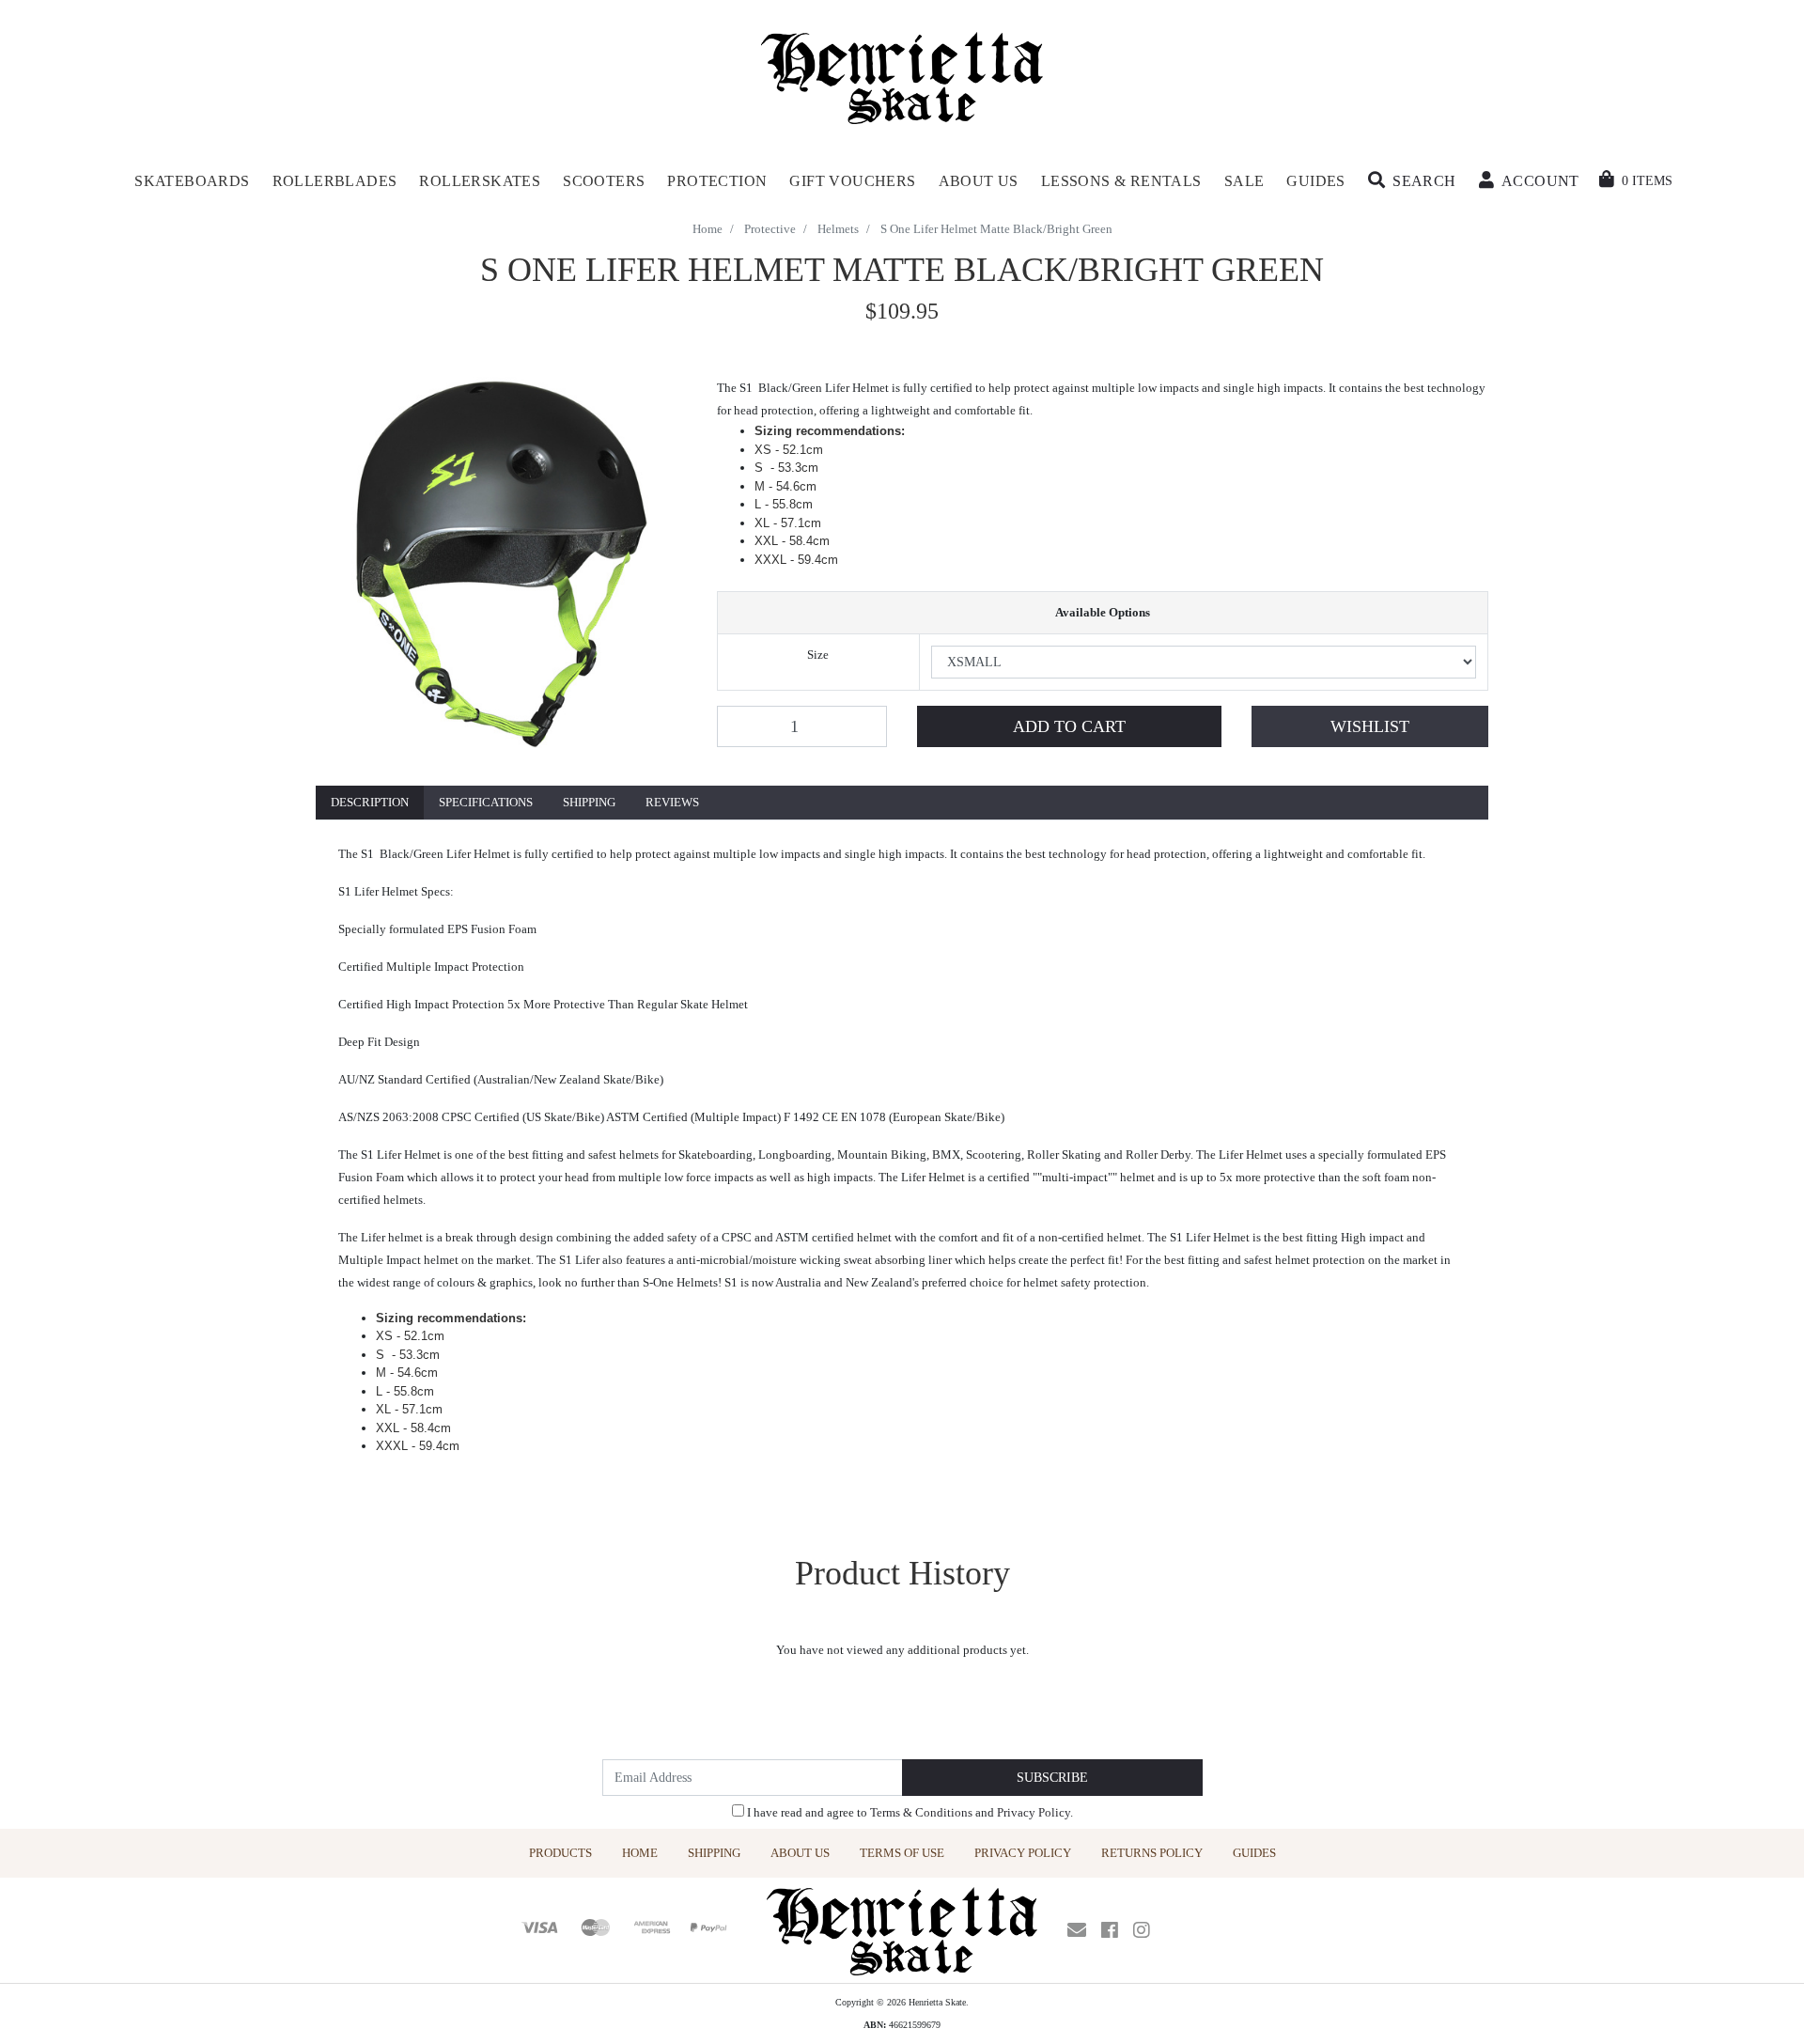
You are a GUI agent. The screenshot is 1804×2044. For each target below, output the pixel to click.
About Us (800, 1853)
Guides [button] (1315, 181)
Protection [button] (717, 181)
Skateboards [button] (192, 181)
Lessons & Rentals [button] (1121, 181)
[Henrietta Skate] (902, 76)
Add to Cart (1069, 726)
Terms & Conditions (921, 1812)
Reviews (672, 802)
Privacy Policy (1034, 1812)
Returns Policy (1152, 1853)
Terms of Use (902, 1853)
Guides (1254, 1853)
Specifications (486, 802)
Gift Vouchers (852, 181)
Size (818, 655)
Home (640, 1853)
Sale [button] (1244, 181)
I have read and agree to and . (909, 1812)
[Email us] (1077, 1930)
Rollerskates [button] (480, 181)
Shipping (589, 802)
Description (370, 802)
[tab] (370, 803)
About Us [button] (979, 181)
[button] (1412, 181)
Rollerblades (335, 181)
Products (560, 1853)
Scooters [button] (604, 181)
